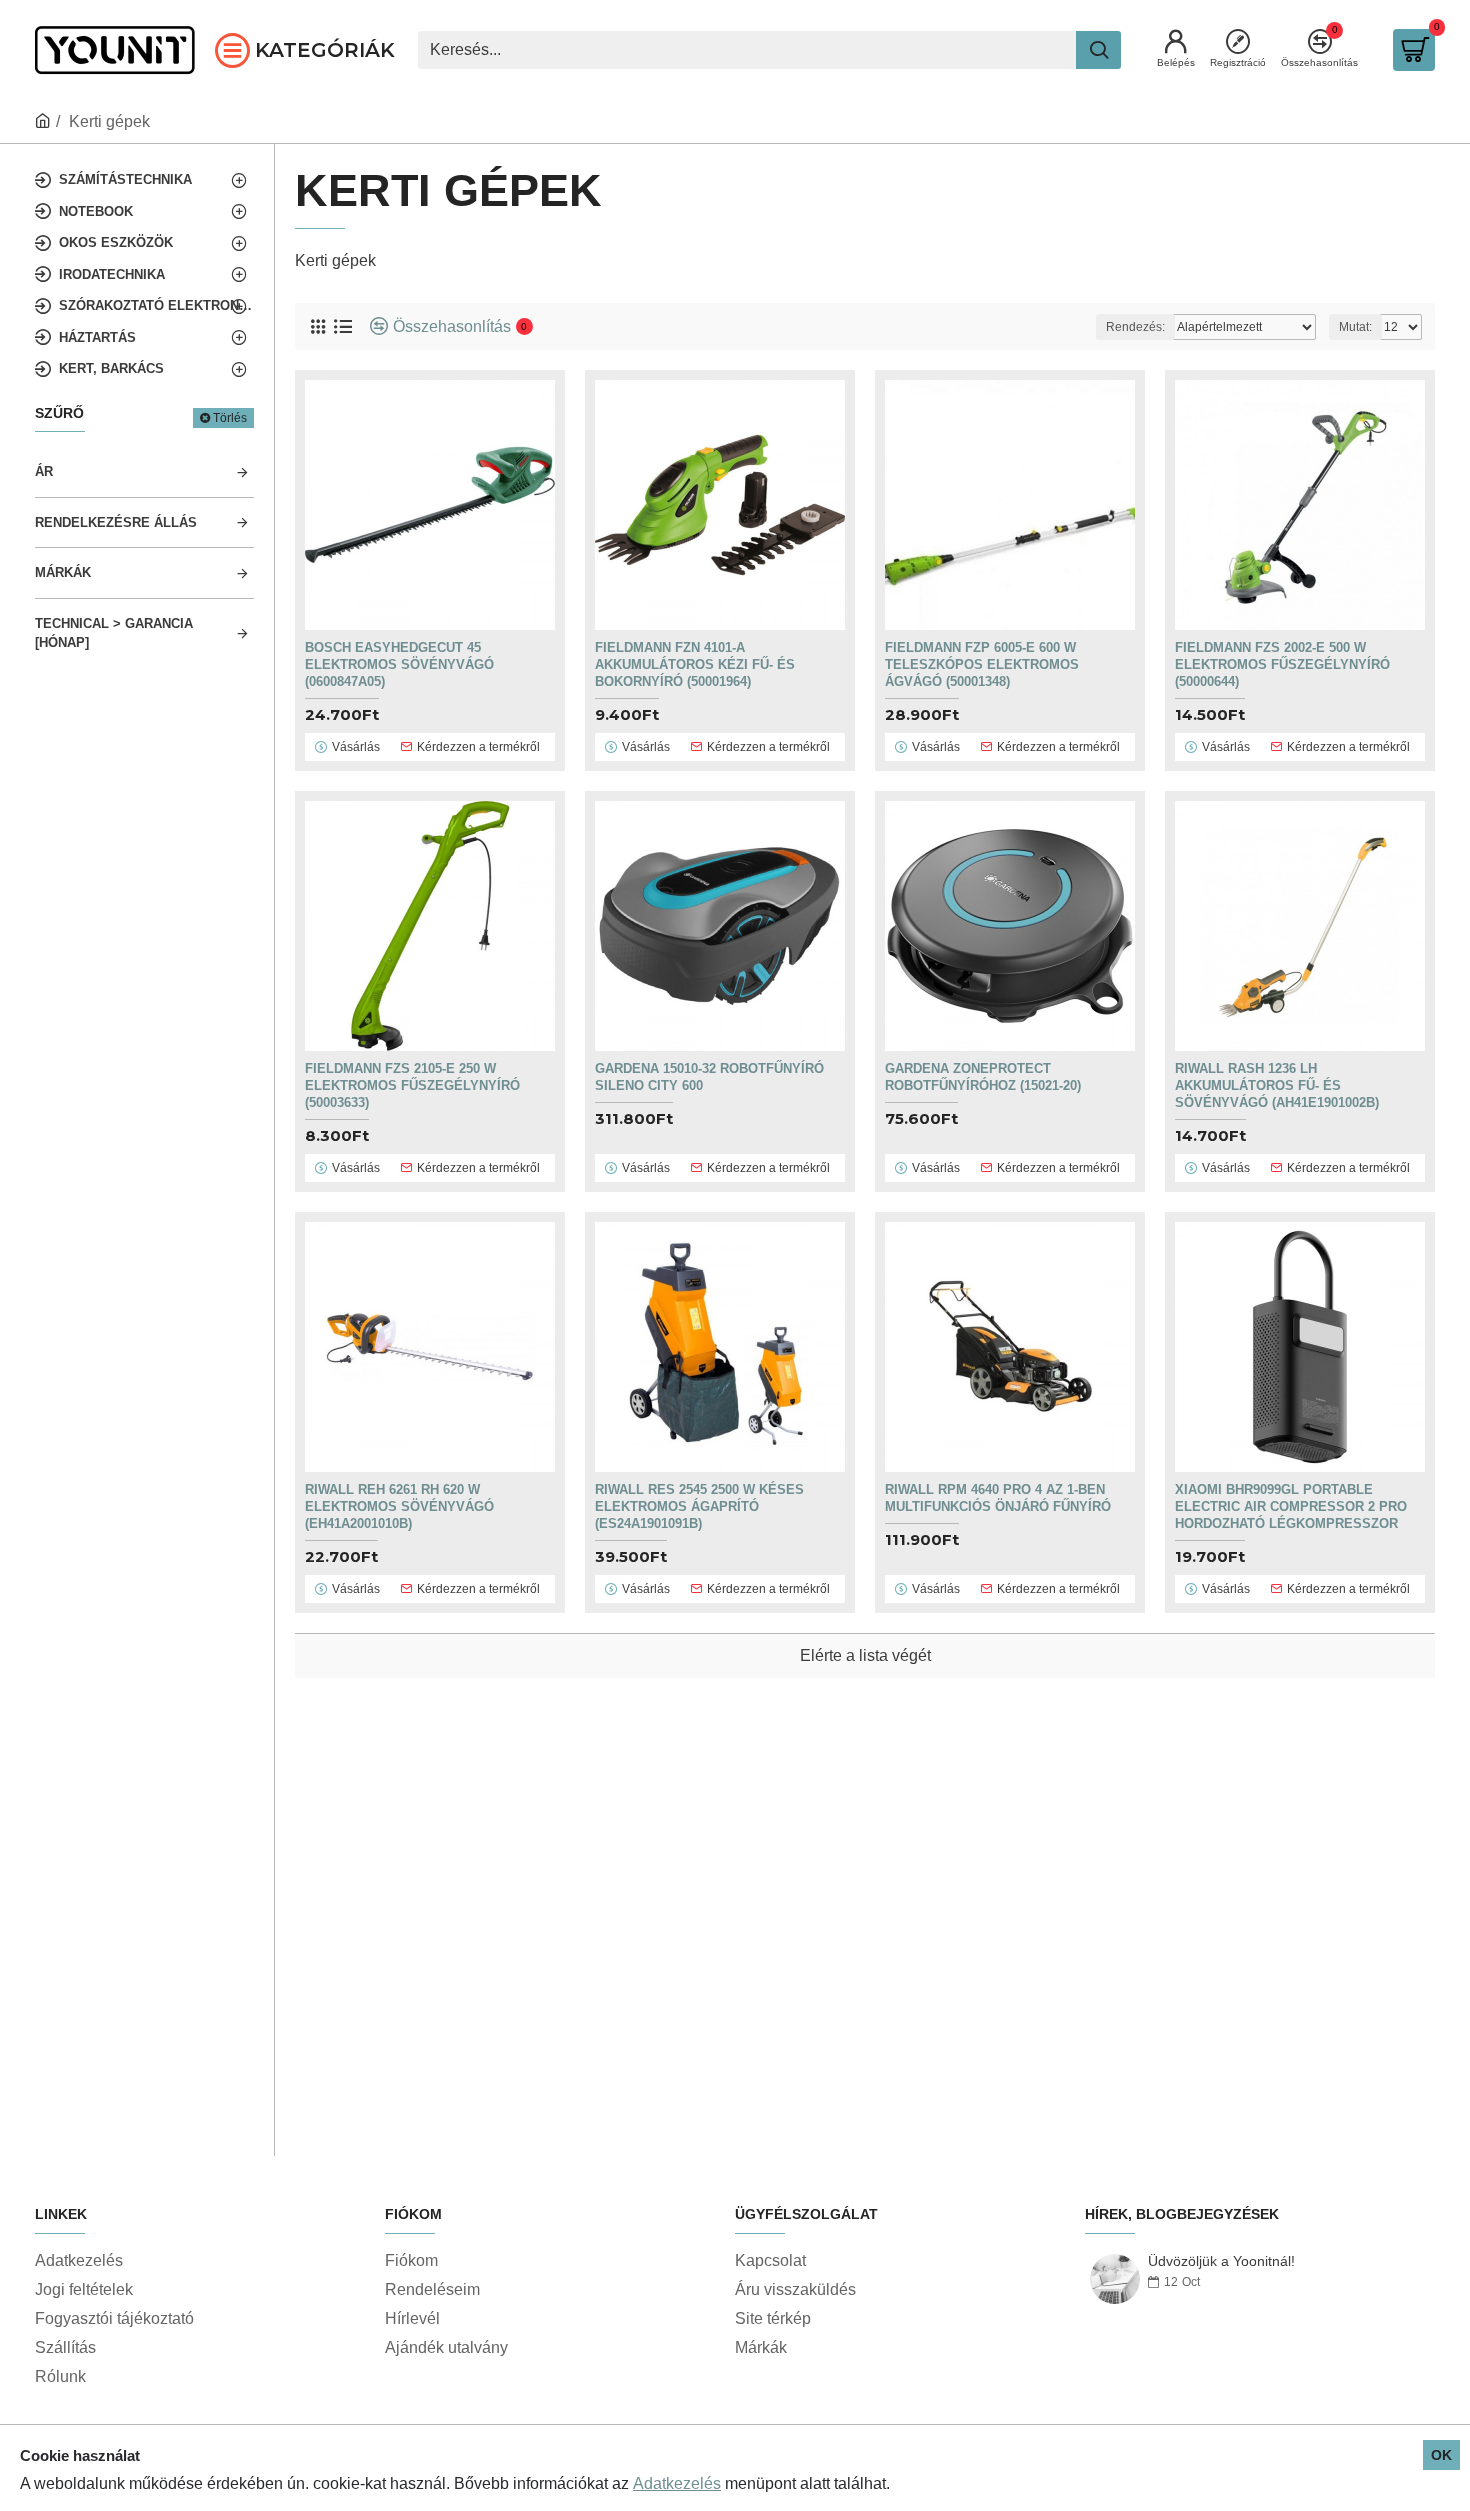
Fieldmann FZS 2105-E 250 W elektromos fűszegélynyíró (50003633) (412, 1085)
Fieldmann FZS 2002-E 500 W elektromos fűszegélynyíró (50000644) (1282, 664)
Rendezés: (1135, 327)
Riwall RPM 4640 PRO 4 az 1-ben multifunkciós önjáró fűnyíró (998, 1498)
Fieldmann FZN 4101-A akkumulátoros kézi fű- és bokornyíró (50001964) (695, 664)
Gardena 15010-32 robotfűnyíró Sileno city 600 (709, 1077)
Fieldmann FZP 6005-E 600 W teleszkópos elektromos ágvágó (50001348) (982, 664)
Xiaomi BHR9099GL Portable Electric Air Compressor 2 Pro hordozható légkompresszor (1291, 1506)
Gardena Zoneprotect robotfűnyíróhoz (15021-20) (983, 1077)
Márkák (63, 572)
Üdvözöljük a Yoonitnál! (1221, 2261)
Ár (44, 471)
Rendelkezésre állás (116, 522)
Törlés (230, 418)
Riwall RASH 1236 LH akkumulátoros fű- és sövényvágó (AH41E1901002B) (1277, 1085)
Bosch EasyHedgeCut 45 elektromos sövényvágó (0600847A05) (399, 664)
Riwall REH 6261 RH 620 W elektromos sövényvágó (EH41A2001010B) (399, 1506)
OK (1441, 2455)
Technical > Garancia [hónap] (114, 633)
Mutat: (1355, 327)
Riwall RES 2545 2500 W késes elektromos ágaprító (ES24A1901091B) (699, 1506)
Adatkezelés (677, 2483)
